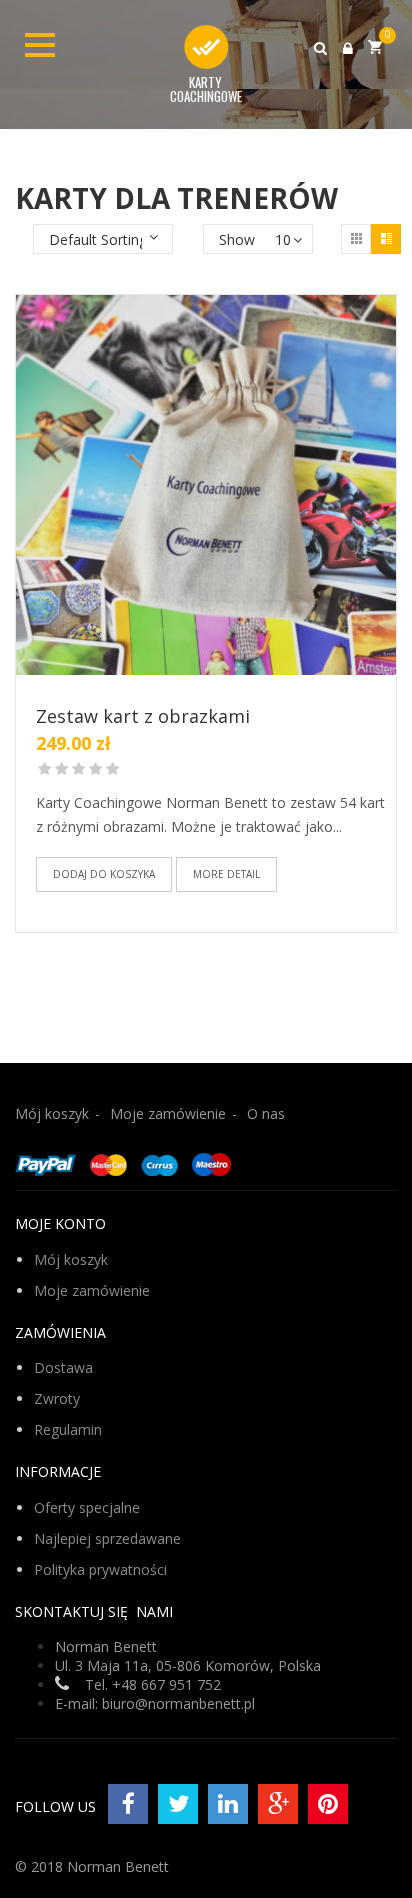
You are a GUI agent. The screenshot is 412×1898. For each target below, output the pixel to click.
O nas (266, 1113)
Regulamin (68, 1429)
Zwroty (57, 1398)
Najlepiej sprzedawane (107, 1538)
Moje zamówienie (168, 1113)
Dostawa (63, 1367)
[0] (375, 46)
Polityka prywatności (100, 1569)
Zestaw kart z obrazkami (143, 716)
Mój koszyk (52, 1113)
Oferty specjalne (87, 1507)
